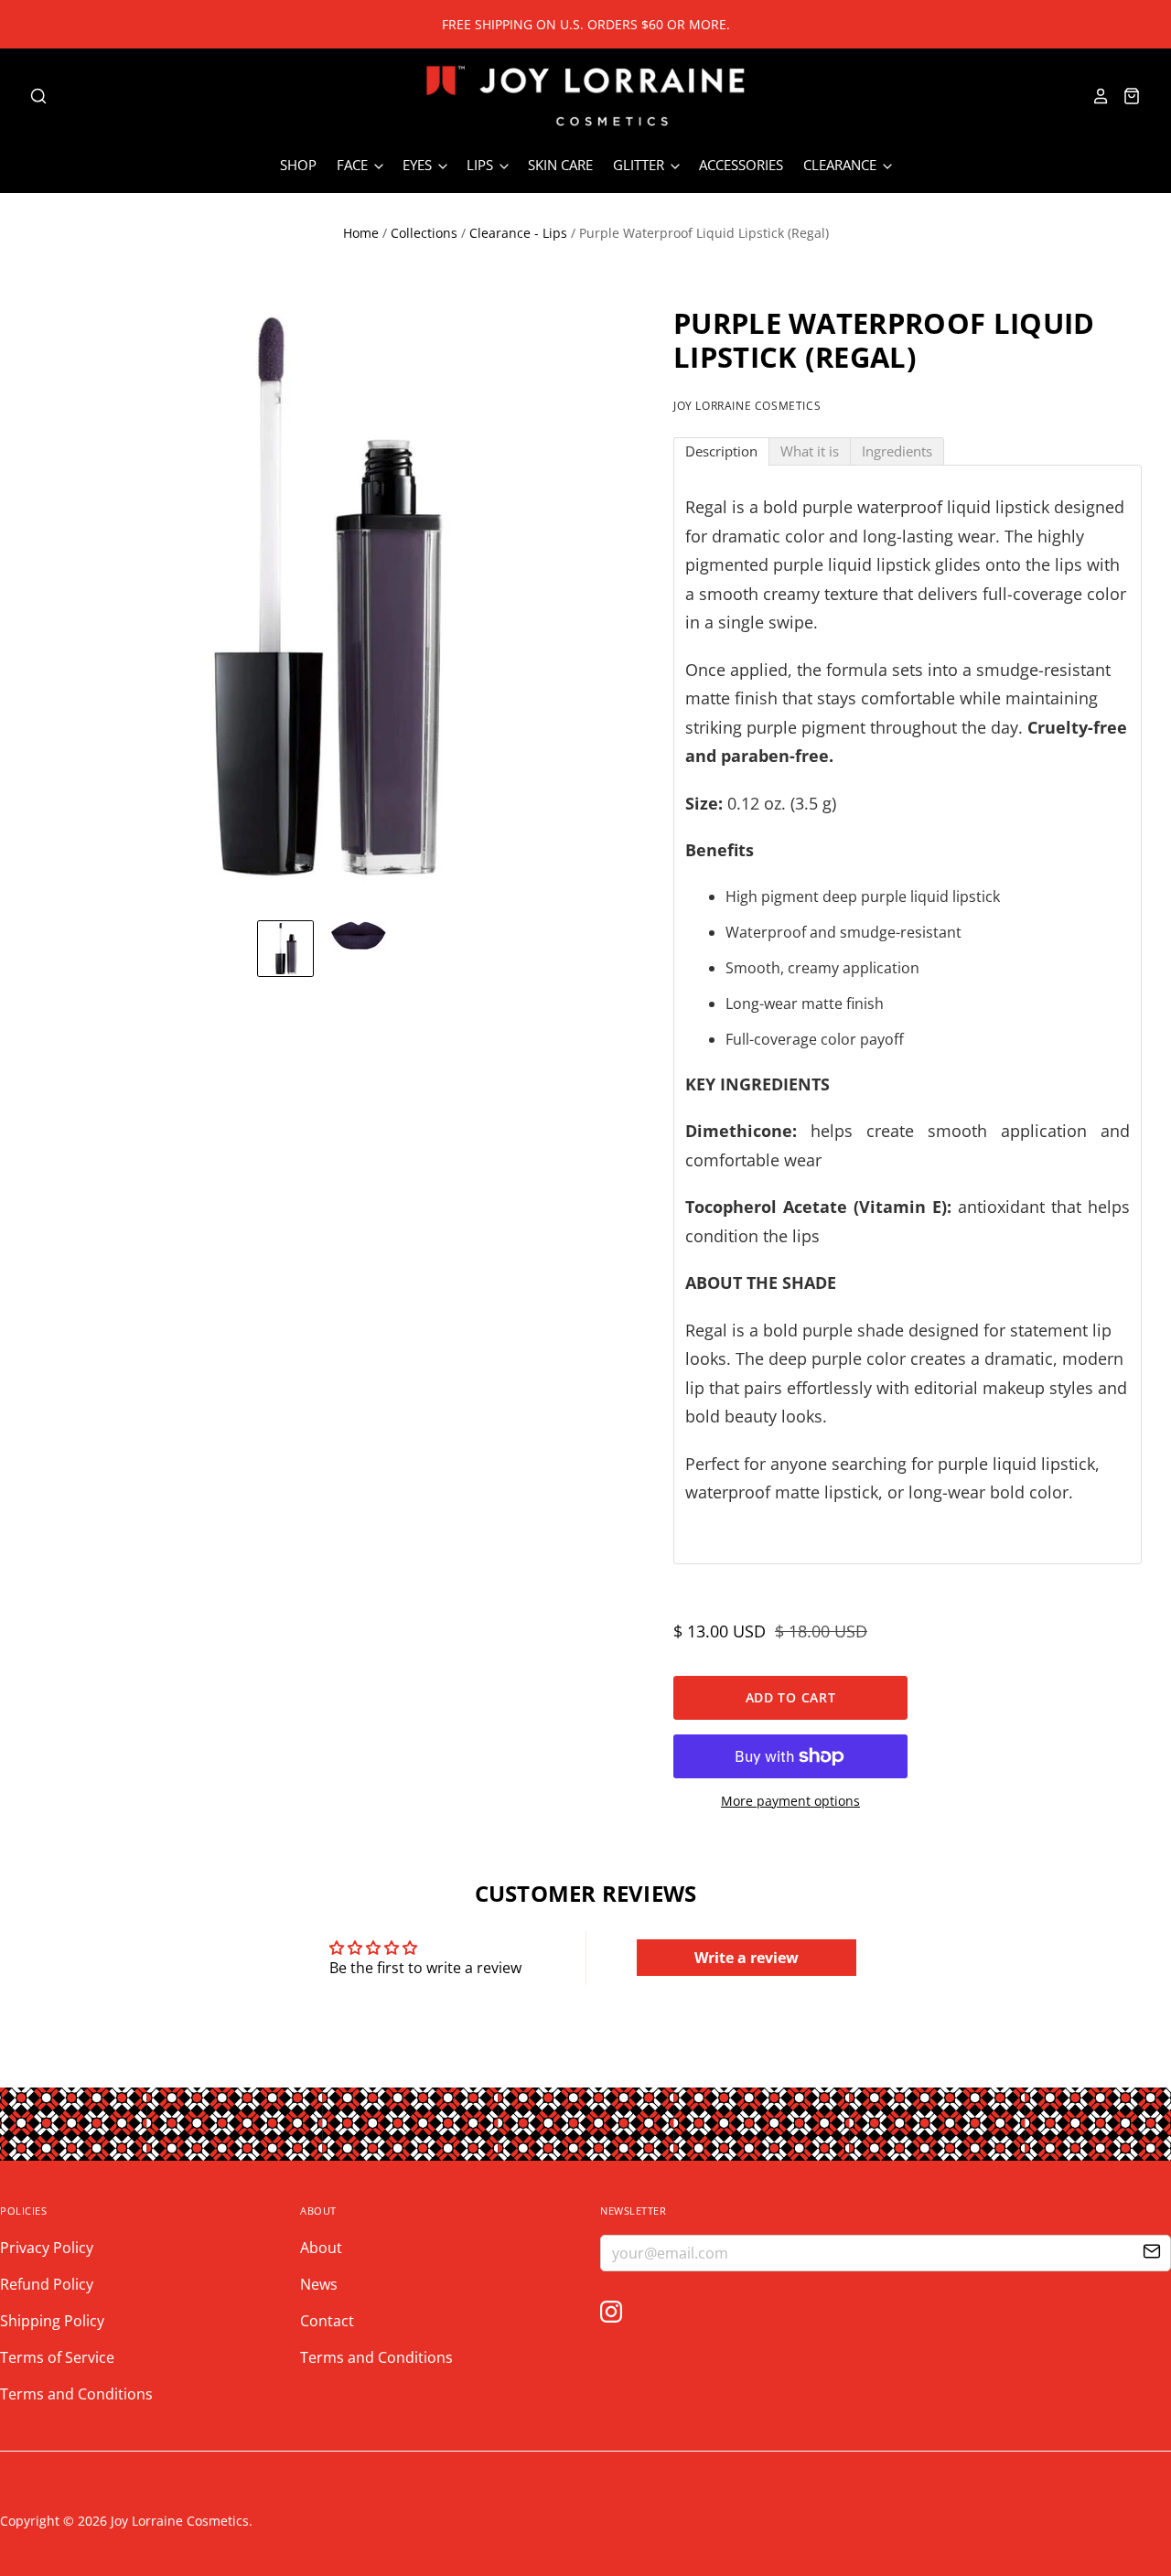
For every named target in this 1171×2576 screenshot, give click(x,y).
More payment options (790, 1801)
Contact (327, 2321)
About (321, 2248)
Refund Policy (47, 2284)
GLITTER (640, 165)
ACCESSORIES (741, 165)
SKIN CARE (560, 165)
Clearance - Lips (518, 233)
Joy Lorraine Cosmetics (747, 406)
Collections (424, 233)
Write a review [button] (747, 1958)
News (319, 2284)
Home (361, 233)
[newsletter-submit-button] (1152, 2254)
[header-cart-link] (1126, 96)
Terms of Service (57, 2357)
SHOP (298, 165)
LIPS (482, 165)
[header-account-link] (1095, 96)
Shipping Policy (52, 2321)
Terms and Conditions (76, 2394)
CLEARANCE (842, 165)
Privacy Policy (47, 2248)
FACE (354, 165)
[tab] (721, 451)
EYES (419, 165)
